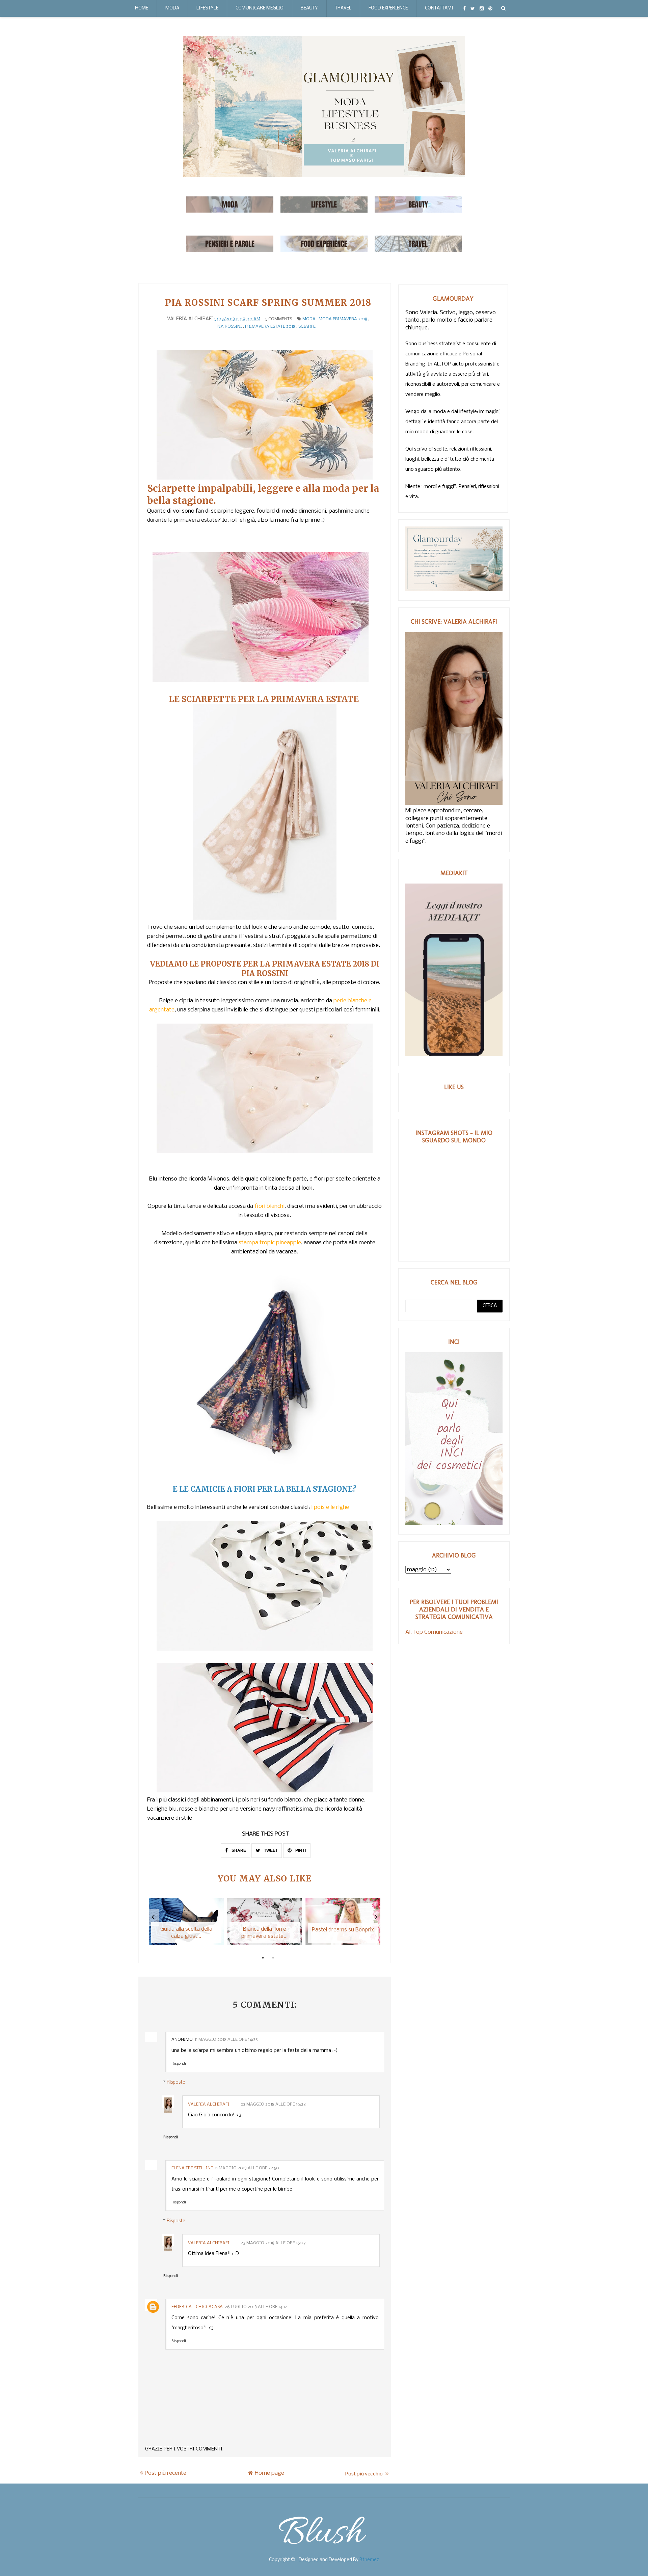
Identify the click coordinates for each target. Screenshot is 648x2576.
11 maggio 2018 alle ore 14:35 (226, 2040)
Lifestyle (207, 8)
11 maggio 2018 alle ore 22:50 (247, 2168)
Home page (269, 2473)
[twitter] (473, 8)
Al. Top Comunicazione (434, 1632)
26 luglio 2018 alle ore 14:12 (256, 2307)
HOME (142, 8)
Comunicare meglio (260, 8)
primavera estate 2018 (270, 327)
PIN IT (300, 1850)
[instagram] (482, 8)
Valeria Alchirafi (209, 2104)
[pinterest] (490, 8)
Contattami (439, 8)
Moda (172, 8)
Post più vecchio (364, 2473)
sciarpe (307, 327)
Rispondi (179, 2064)
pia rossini (229, 327)
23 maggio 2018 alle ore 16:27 (273, 2243)
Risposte (176, 2082)
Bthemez (369, 2560)
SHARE (238, 1850)
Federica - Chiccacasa (197, 2307)
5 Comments (279, 319)
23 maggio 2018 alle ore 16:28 (273, 2104)
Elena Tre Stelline (192, 2168)
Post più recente (166, 2473)
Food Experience (388, 8)
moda (309, 319)
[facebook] (464, 8)
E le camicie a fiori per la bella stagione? (265, 1489)
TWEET (270, 1850)
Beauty (309, 8)
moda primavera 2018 (343, 319)
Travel (343, 8)
